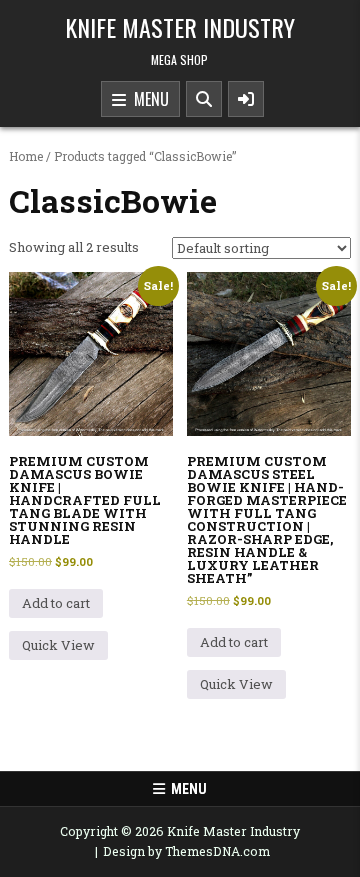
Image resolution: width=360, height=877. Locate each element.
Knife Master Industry (180, 27)
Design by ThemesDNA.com (186, 851)
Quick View (58, 645)
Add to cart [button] (56, 603)
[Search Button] (204, 99)
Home (26, 156)
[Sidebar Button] (246, 99)
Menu (147, 99)
